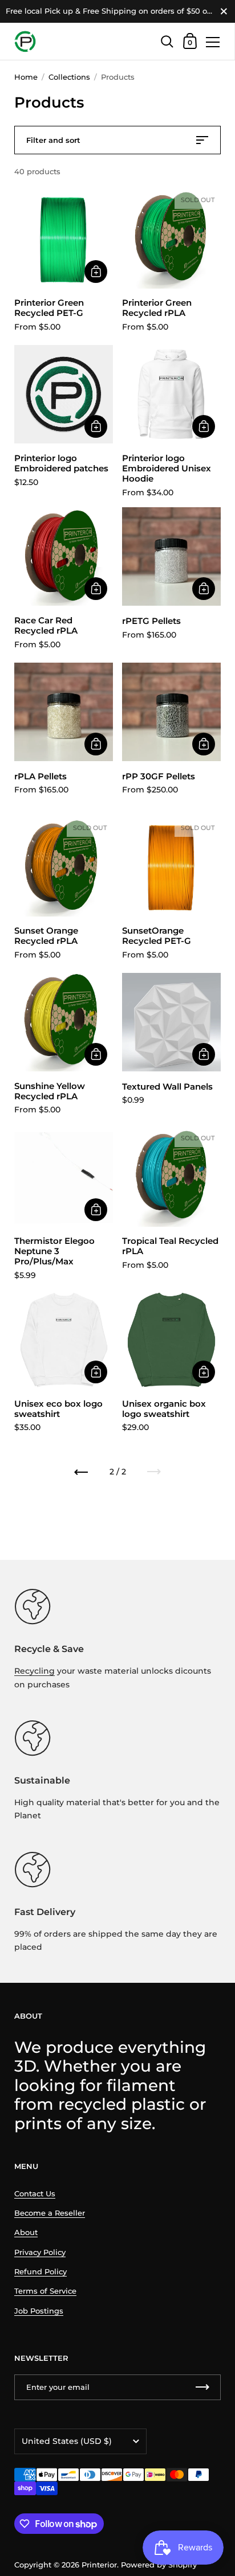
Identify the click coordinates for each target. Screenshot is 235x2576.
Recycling (35, 1671)
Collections (69, 77)
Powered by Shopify (159, 2565)
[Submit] (202, 2387)
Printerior (99, 2565)
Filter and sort (53, 140)
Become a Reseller (50, 2213)
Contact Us (35, 2194)
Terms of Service (45, 2291)
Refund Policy (40, 2272)
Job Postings (39, 2311)
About (26, 2232)
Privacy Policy (40, 2252)
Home (26, 77)
